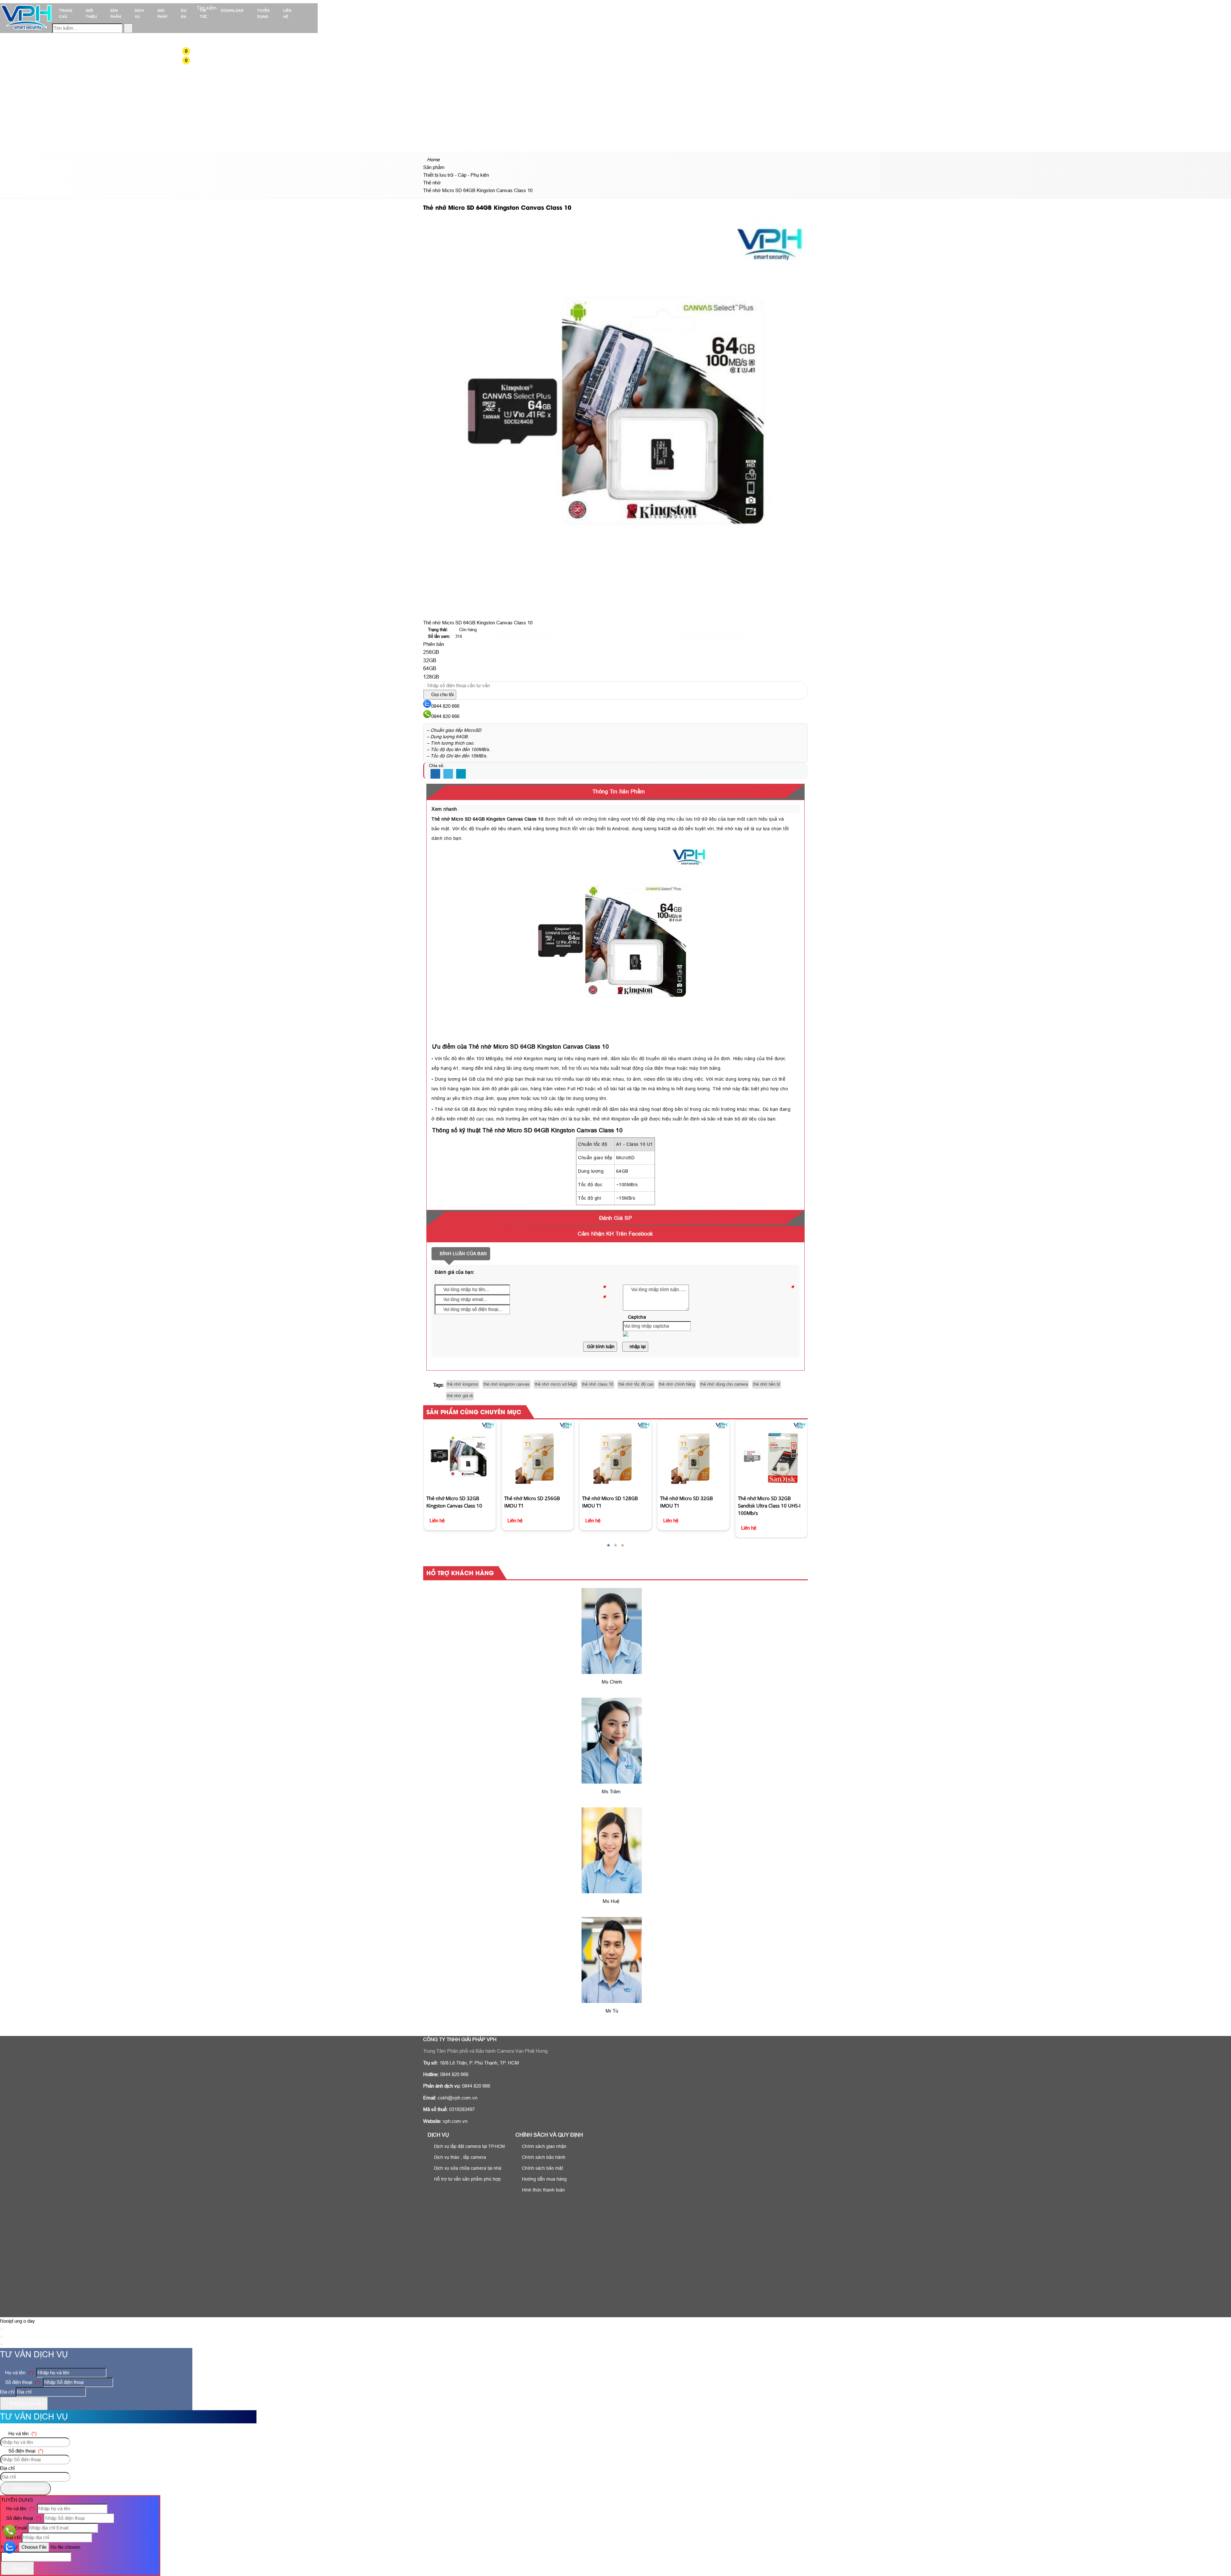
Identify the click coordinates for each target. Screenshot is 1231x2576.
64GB (430, 668)
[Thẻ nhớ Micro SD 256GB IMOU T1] (460, 1456)
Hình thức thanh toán (543, 2190)
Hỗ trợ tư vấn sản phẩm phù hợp (467, 2179)
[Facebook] (435, 774)
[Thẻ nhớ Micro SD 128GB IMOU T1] (537, 1456)
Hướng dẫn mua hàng (544, 2179)
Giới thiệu (91, 13)
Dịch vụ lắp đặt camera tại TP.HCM (469, 2146)
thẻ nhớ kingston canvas (507, 1384)
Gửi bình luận (600, 1347)
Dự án (184, 13)
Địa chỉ (7, 2392)
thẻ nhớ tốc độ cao (636, 1384)
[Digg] (461, 774)
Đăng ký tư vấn (26, 2403)
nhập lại (637, 1347)
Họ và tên (19, 2373)
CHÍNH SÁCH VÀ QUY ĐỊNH (549, 2135)
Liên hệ (287, 13)
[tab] (615, 792)
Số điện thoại (22, 2382)
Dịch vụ (139, 13)
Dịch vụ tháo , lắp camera (459, 2157)
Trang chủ (66, 13)
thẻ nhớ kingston (463, 1384)
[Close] (2, 2329)
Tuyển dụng (263, 13)
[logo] (26, 30)
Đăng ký (19, 2568)
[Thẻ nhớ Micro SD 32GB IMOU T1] (615, 1456)
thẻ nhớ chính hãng (677, 1384)
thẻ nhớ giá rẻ (460, 1396)
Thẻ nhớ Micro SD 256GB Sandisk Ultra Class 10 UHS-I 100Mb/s (769, 1436)
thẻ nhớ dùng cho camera (724, 1384)
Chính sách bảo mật (542, 2168)
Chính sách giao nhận (544, 2146)
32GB (430, 660)
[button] (190, 51)
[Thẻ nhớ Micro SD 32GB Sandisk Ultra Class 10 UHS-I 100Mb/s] (693, 1456)
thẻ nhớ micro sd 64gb (556, 1384)
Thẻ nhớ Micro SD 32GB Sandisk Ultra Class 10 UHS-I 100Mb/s (691, 1506)
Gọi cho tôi (442, 694)
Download (232, 10)
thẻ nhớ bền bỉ (766, 1384)
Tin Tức (204, 13)
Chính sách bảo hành (543, 2157)
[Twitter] (448, 774)
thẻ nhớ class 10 (598, 1384)
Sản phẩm (116, 13)
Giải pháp (162, 13)
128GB (431, 677)
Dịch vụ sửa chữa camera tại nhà (467, 2168)
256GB (431, 652)
